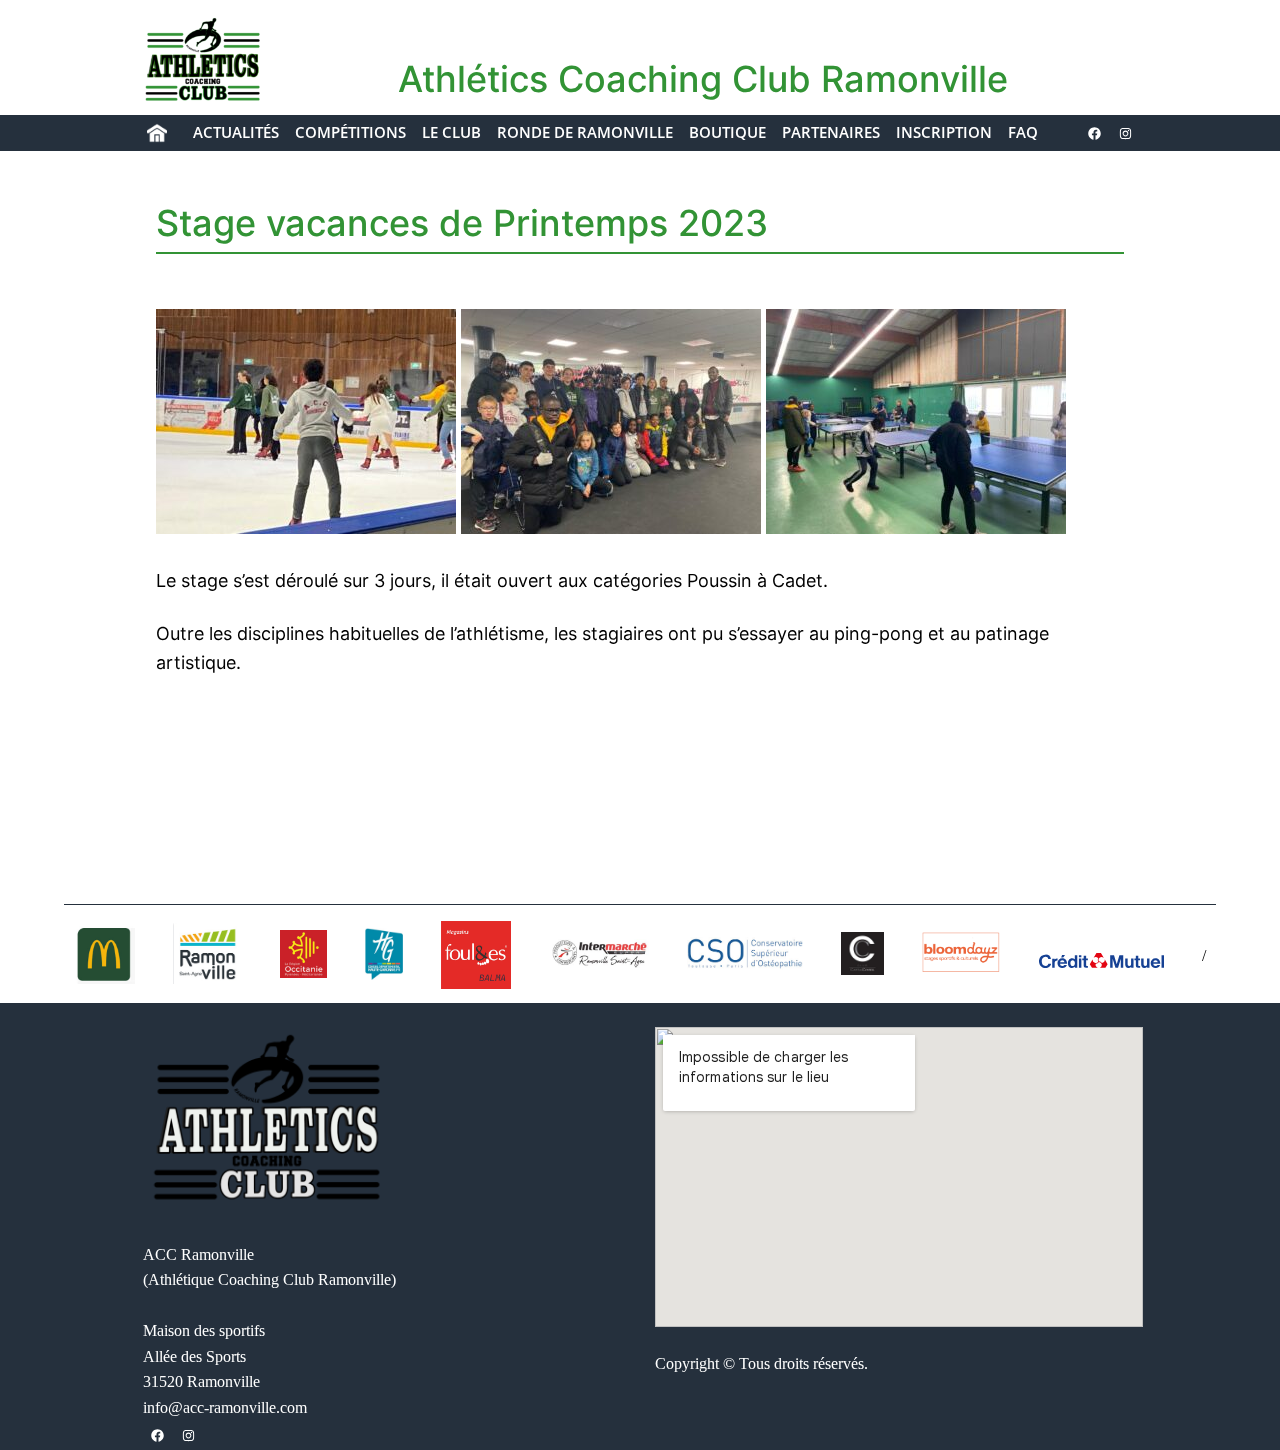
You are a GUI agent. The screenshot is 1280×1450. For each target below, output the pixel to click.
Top (1232, 1402)
